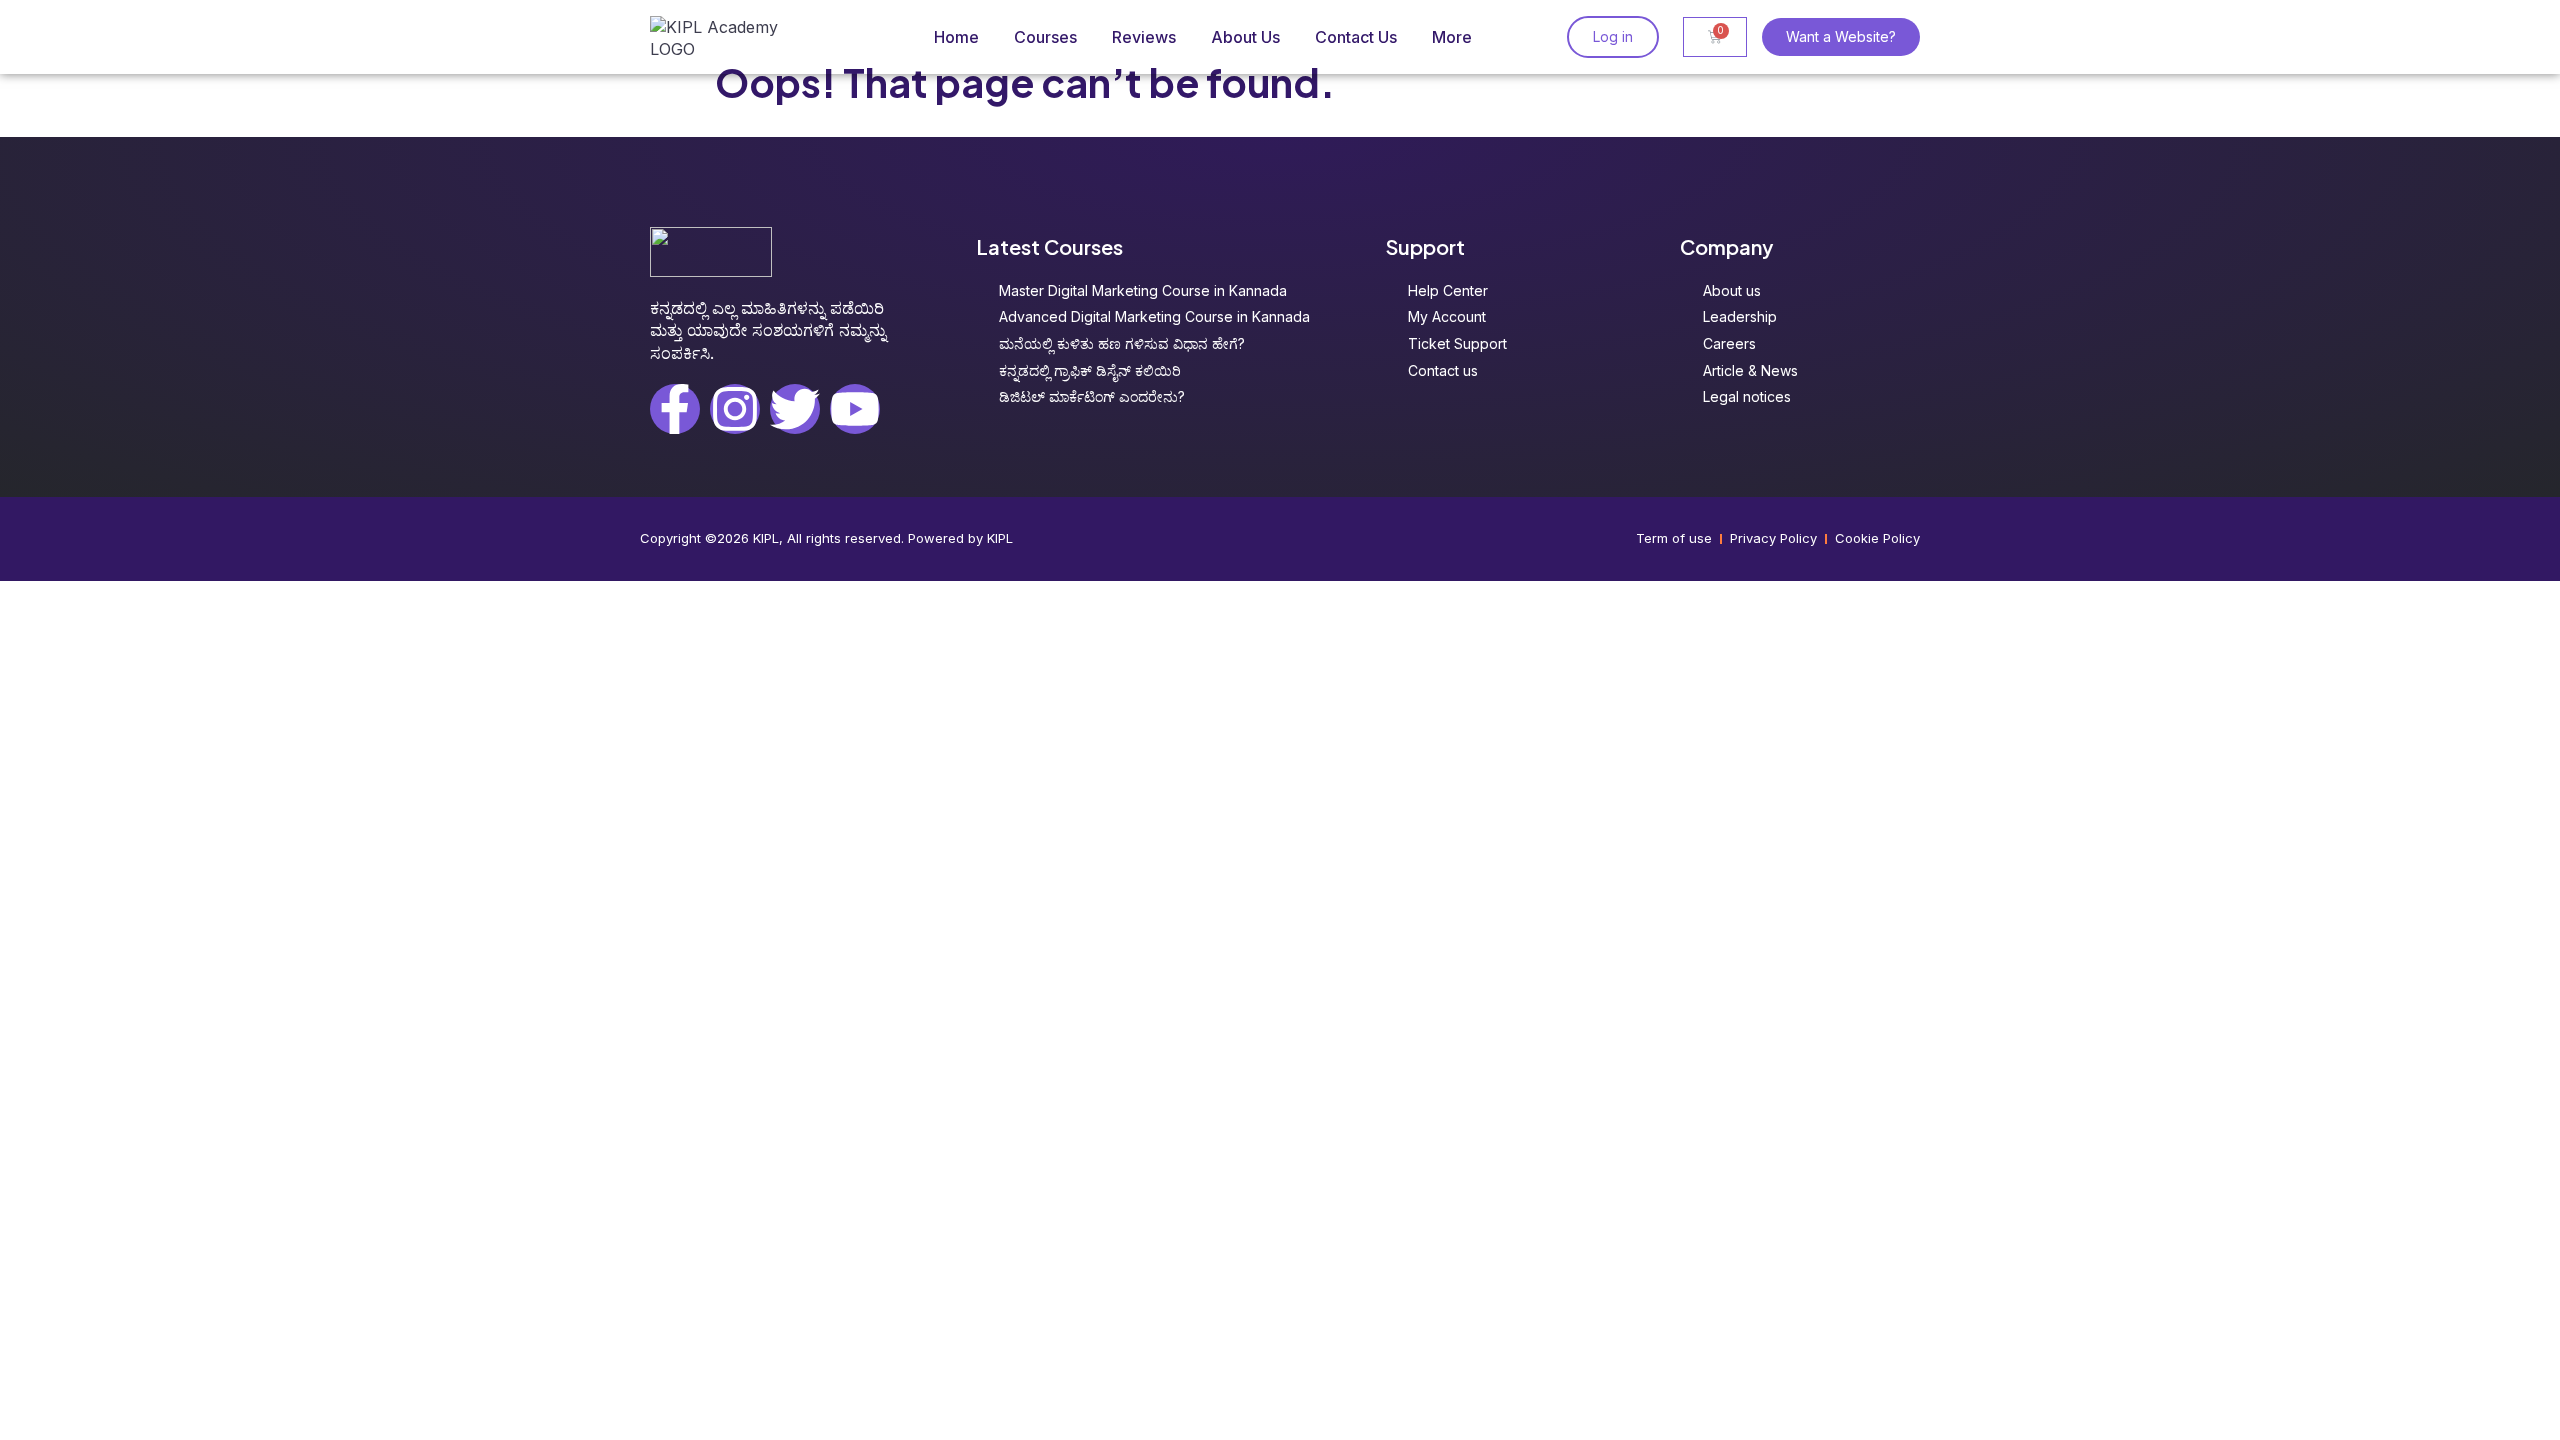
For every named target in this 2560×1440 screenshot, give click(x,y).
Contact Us (1356, 37)
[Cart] (1715, 37)
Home (956, 37)
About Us (1245, 37)
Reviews (1144, 37)
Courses (1045, 37)
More (1452, 37)
